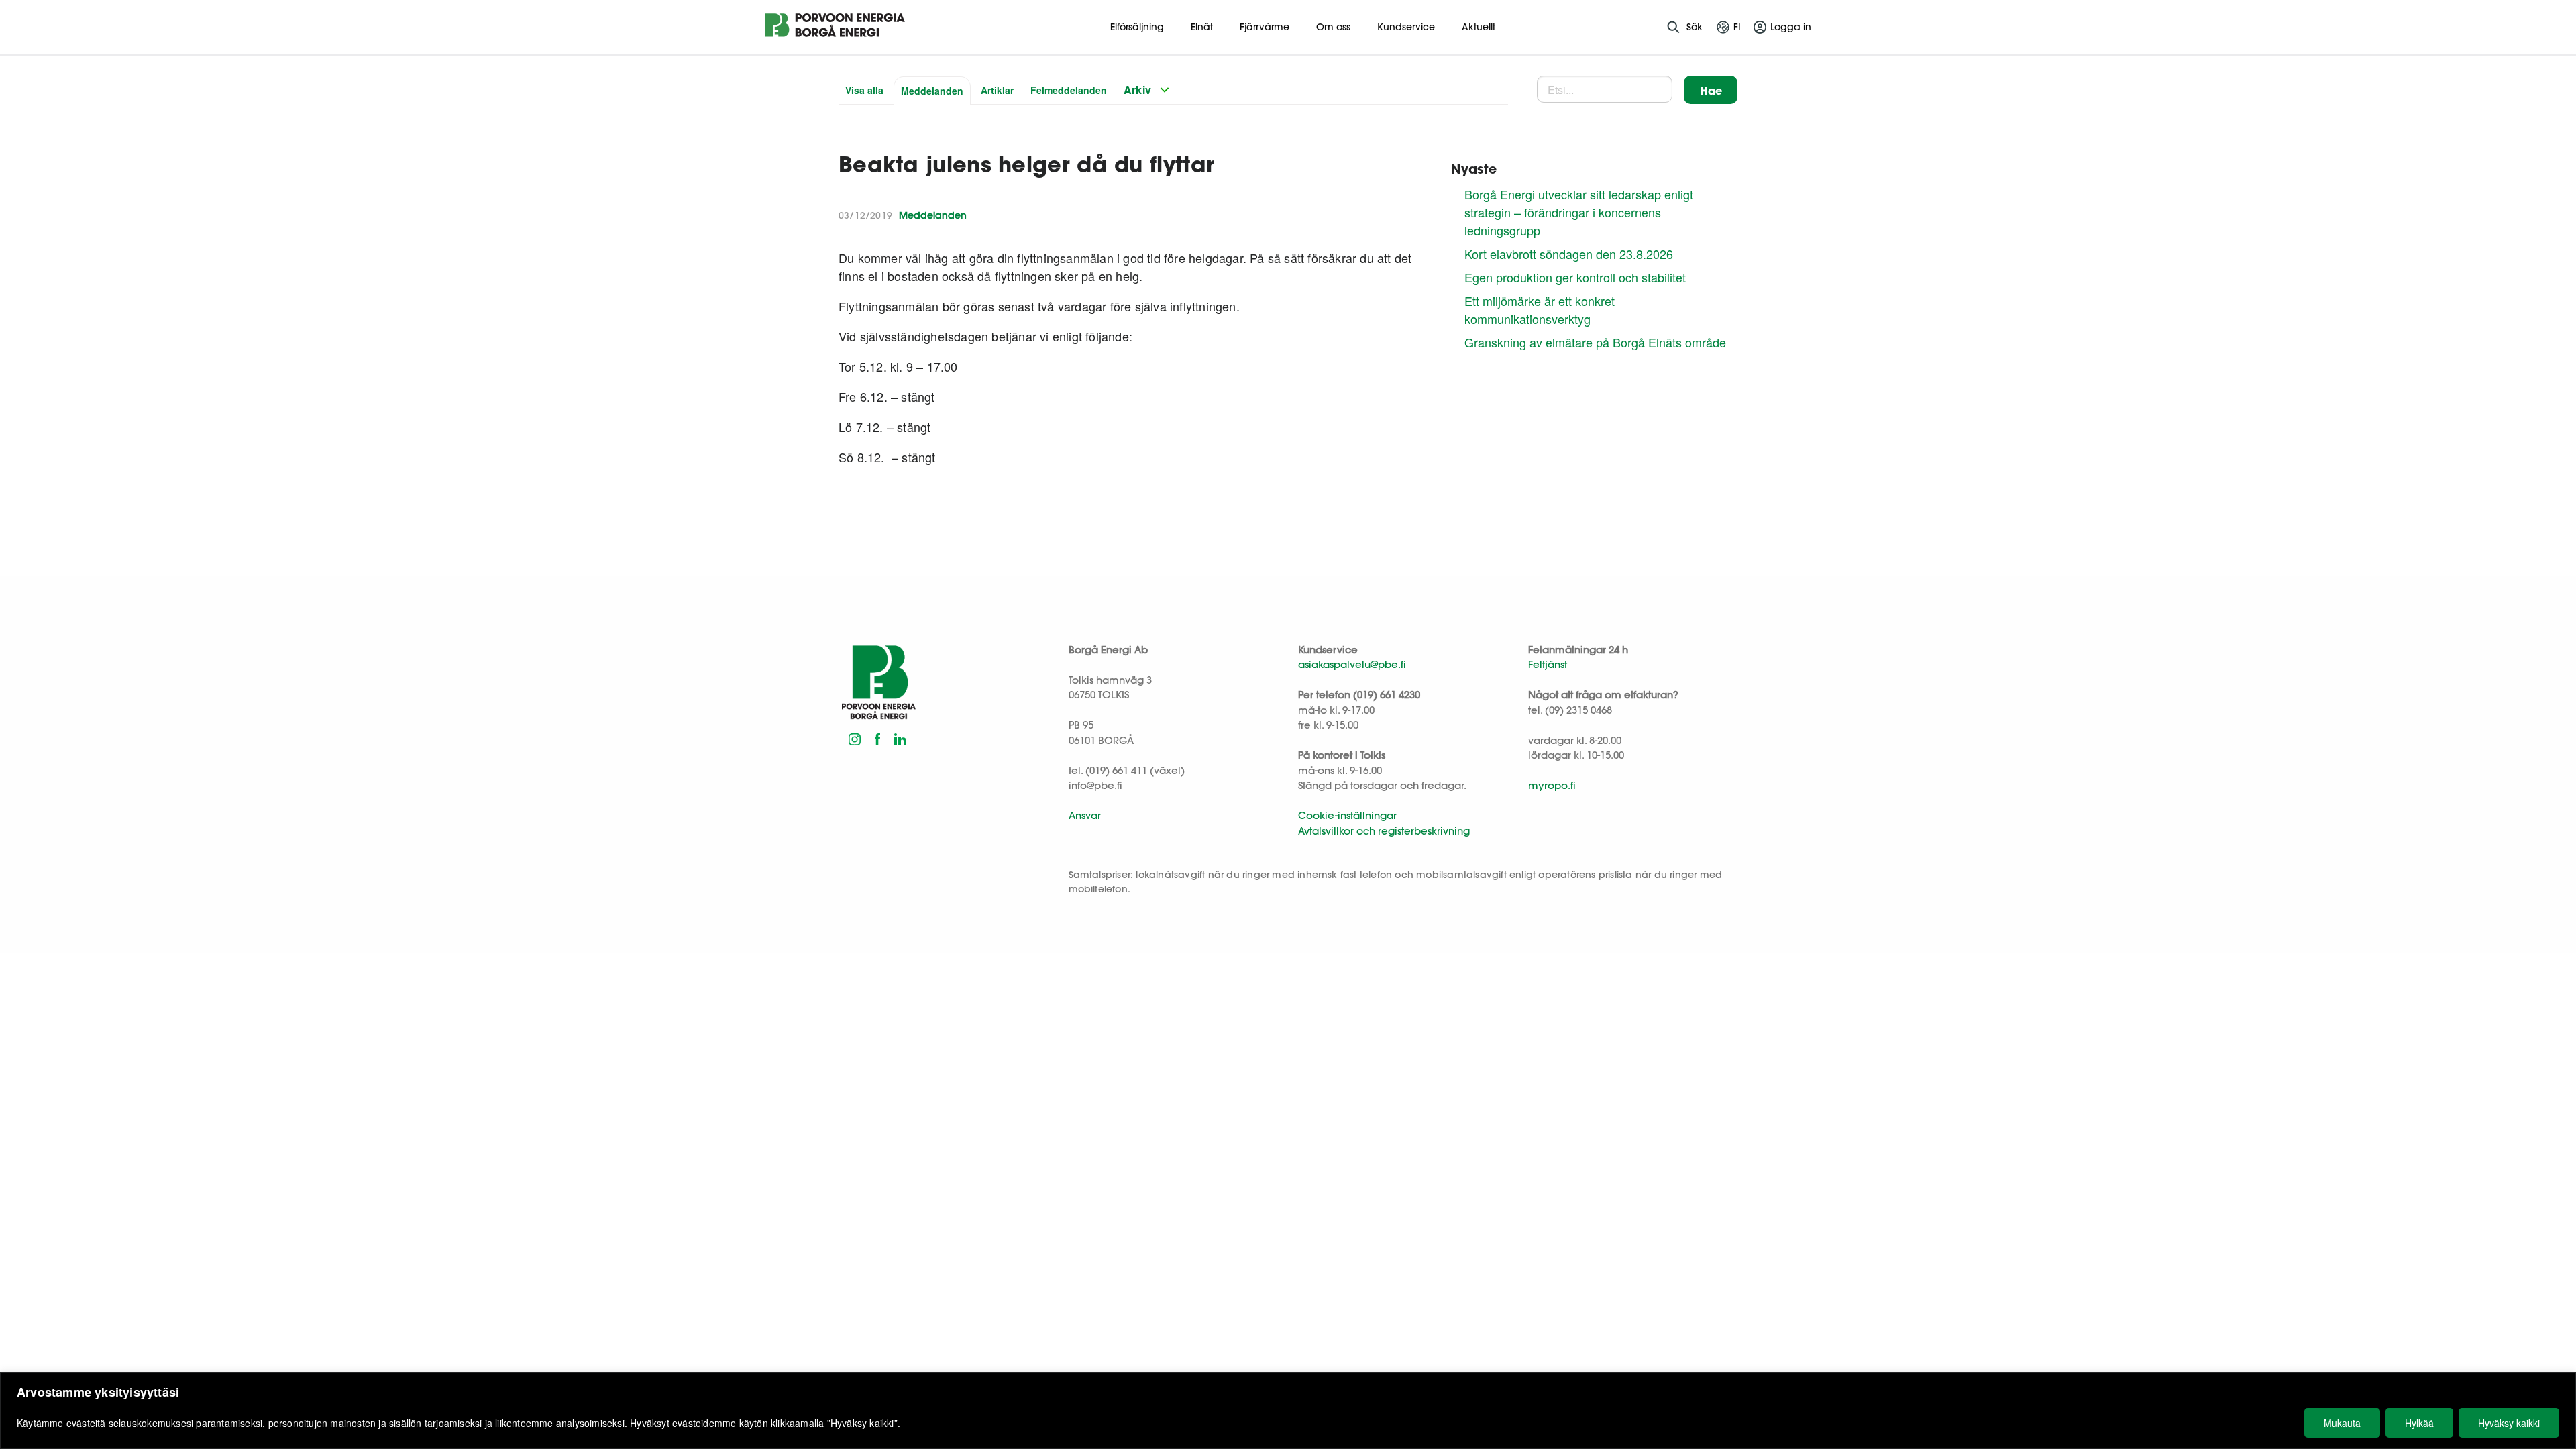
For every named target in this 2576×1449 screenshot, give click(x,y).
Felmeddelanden (1069, 90)
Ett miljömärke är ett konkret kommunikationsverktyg (1540, 310)
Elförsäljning (1137, 27)
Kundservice (1406, 27)
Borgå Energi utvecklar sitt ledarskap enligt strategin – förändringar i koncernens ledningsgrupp (1579, 212)
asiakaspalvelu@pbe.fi (1352, 664)
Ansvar (1085, 815)
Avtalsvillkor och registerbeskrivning (1384, 831)
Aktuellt (1479, 27)
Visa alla (864, 90)
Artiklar (997, 90)
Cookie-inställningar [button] (1347, 815)
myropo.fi (1552, 785)
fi (1737, 27)
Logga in (1791, 27)
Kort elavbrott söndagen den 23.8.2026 (1569, 254)
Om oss (1333, 27)
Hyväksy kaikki (2509, 1423)
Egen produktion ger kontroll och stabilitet (1575, 277)
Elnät (1202, 27)
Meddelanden (932, 91)
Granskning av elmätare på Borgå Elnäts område (1595, 342)
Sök (1695, 27)
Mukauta (2342, 1423)
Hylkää (2419, 1423)
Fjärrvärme (1265, 27)
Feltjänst (1548, 664)
